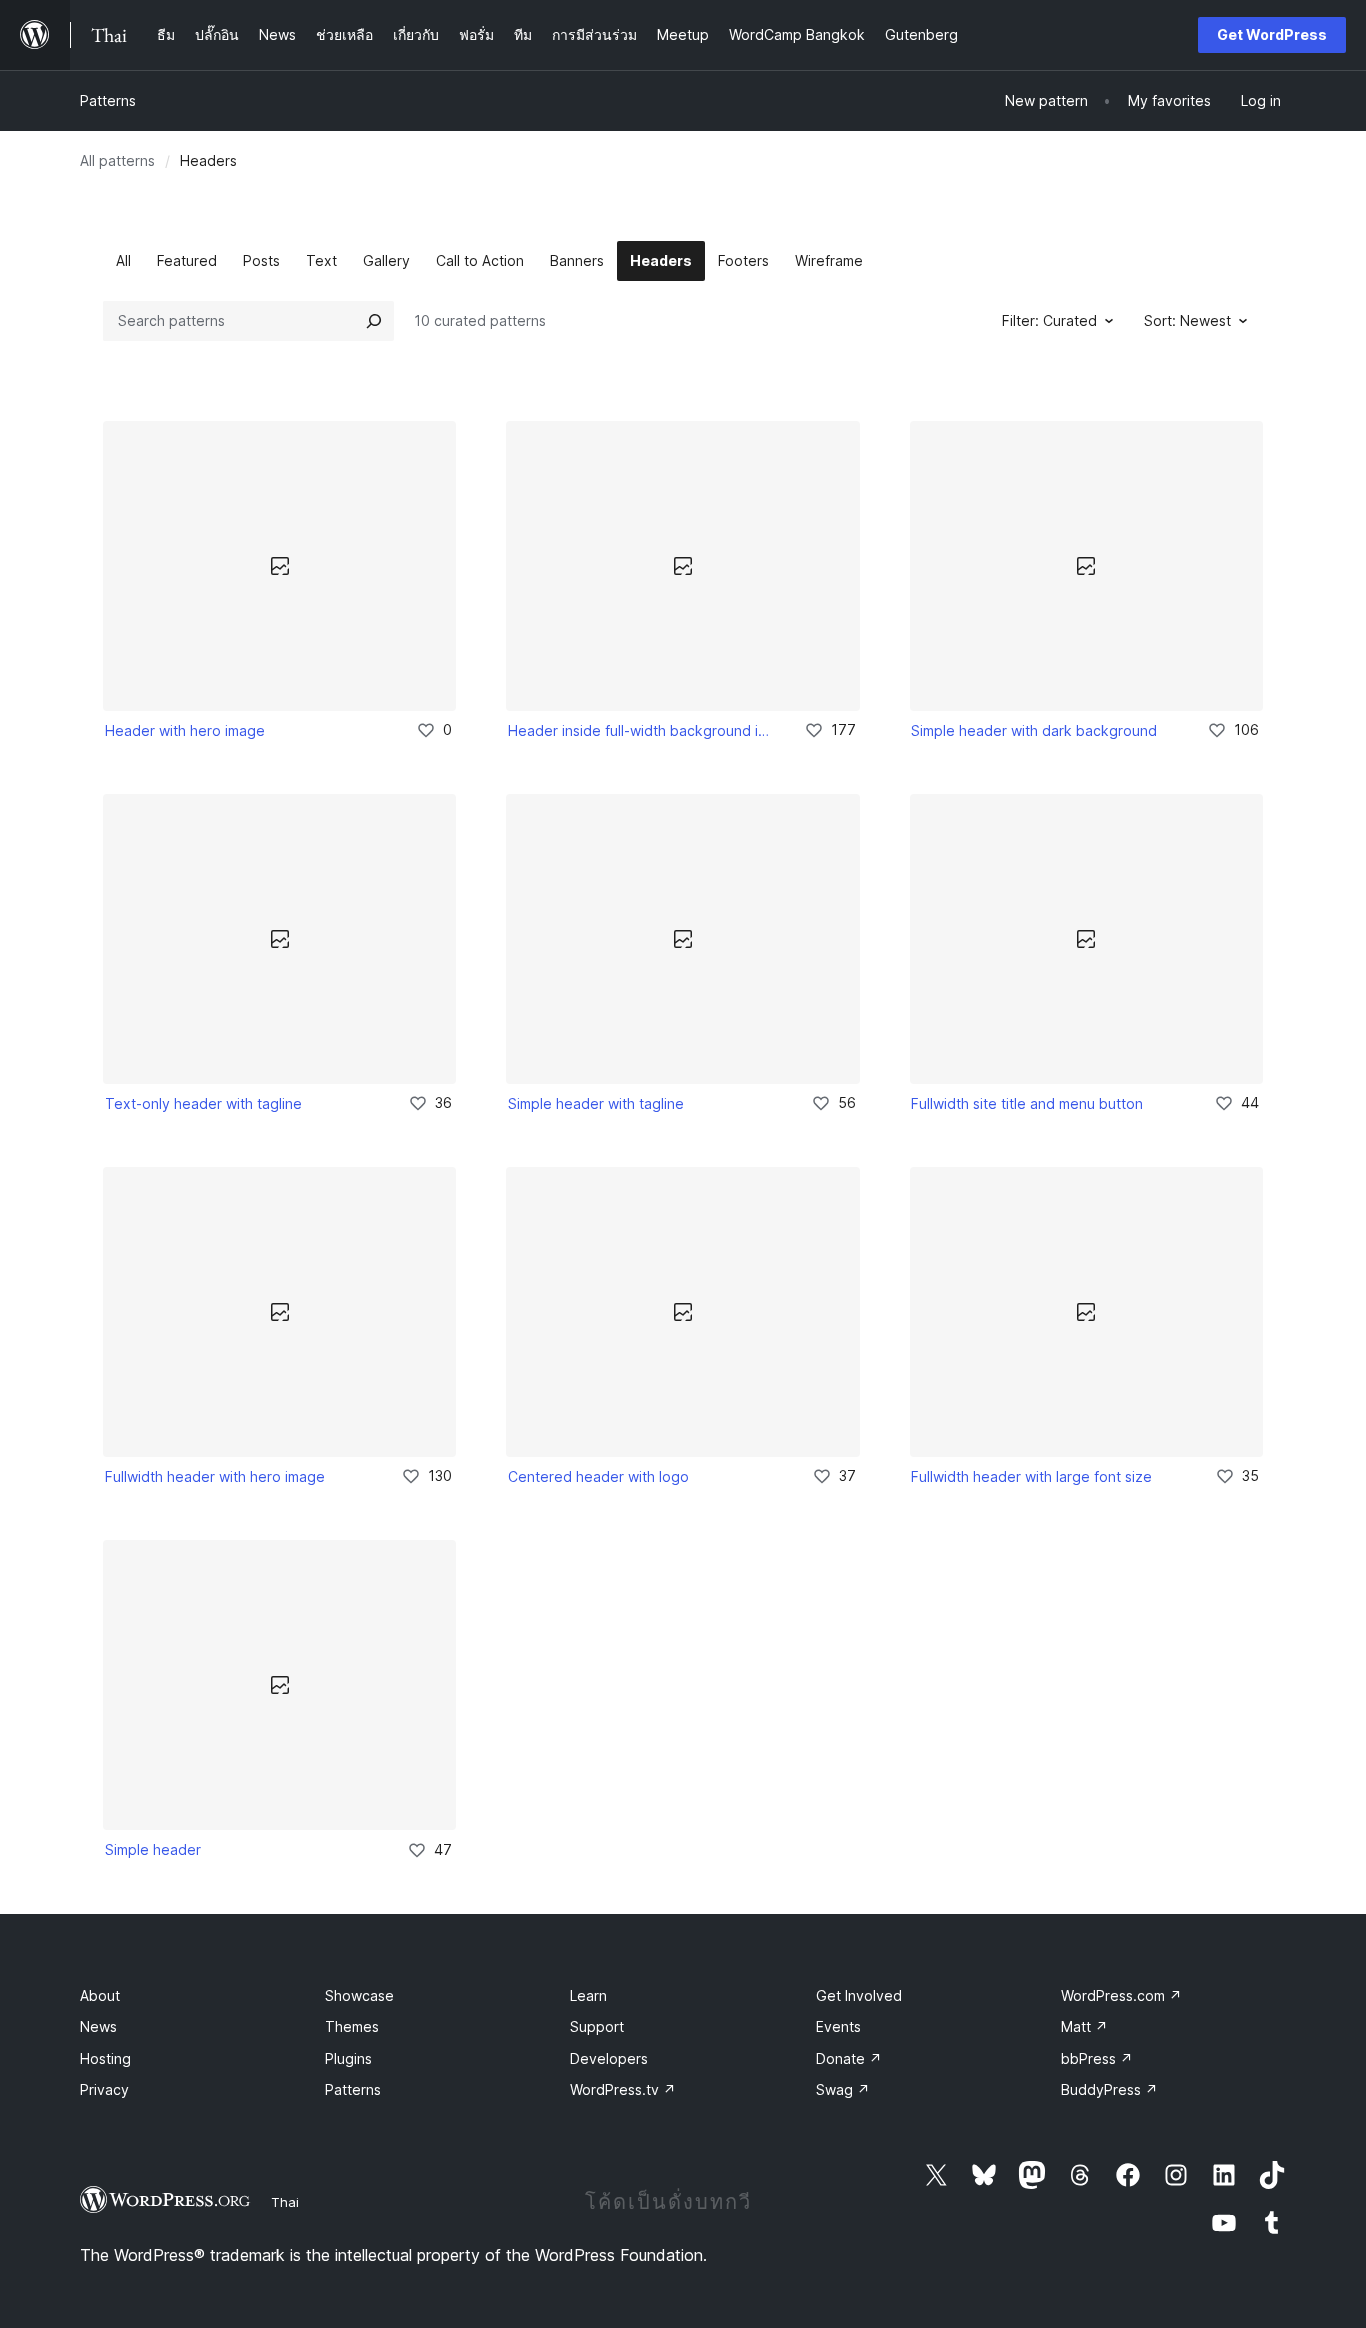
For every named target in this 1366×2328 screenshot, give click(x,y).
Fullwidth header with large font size (1031, 1476)
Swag (843, 2089)
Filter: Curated (1049, 320)
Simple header (153, 1849)
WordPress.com (1121, 1995)
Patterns (108, 100)
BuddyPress (1109, 2089)
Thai (285, 2202)
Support (597, 2026)
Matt (1084, 2026)
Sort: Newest (1187, 320)
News (98, 2026)
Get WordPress (1272, 34)
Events (838, 2026)
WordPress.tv (623, 2089)
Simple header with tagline (596, 1103)
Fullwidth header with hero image (215, 1476)
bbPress (1097, 2058)
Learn (588, 1995)
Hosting (105, 2058)
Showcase (359, 1995)
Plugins (348, 2058)
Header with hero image (185, 730)
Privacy (104, 2089)
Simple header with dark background (1034, 730)
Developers (609, 2058)
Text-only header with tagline (203, 1103)
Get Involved (859, 1995)
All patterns (117, 160)
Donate (849, 2058)
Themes (352, 2026)
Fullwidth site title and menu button (1027, 1103)
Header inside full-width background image (642, 730)
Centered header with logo (598, 1476)
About (100, 1995)
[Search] (374, 321)
